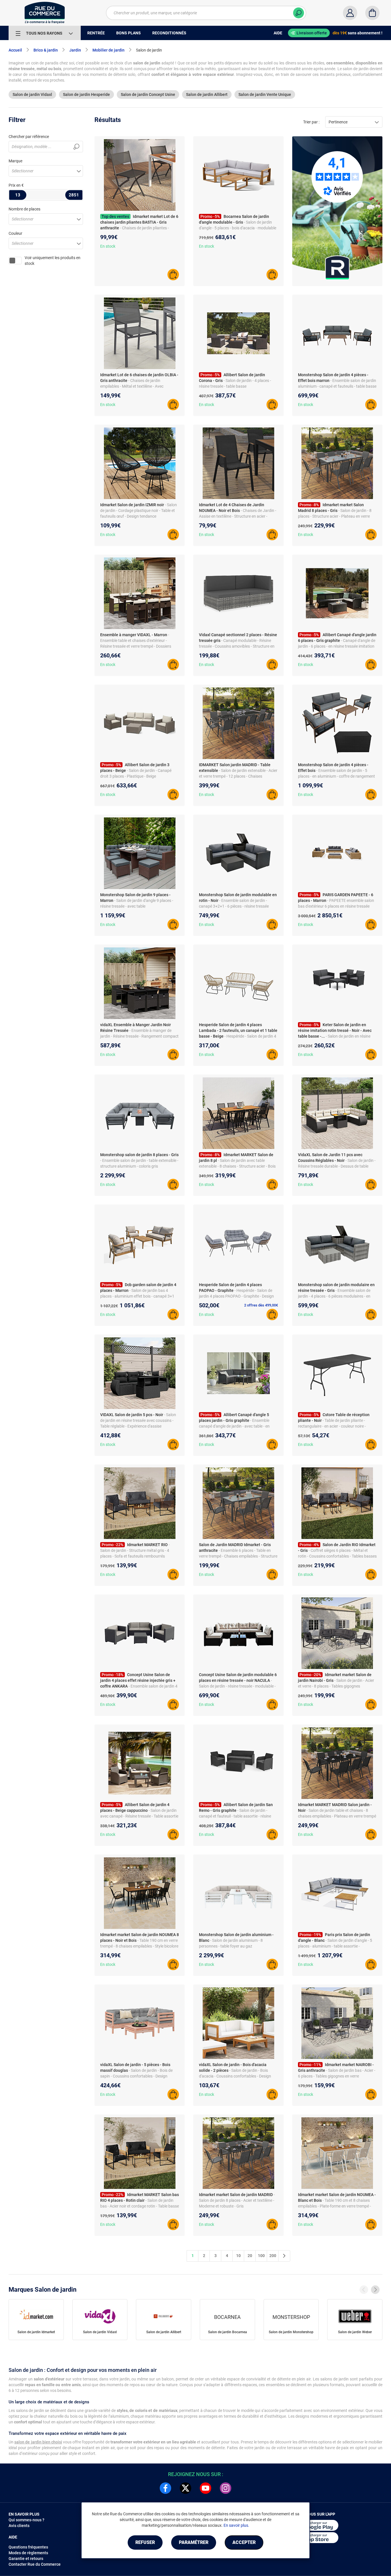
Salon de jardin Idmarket (36, 2332)
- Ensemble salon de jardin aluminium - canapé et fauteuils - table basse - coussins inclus (337, 386)
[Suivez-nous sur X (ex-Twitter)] (185, 2488)
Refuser (145, 2542)
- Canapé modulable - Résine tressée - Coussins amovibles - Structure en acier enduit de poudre (237, 646)
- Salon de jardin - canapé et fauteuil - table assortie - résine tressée (235, 1816)
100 (261, 2256)
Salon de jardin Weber (355, 2332)
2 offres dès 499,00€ (261, 1305)
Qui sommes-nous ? (26, 2520)
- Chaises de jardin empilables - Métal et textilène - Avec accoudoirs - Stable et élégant (132, 386)
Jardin (75, 50)
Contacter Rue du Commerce (35, 2564)
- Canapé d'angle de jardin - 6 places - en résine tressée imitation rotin (337, 646)
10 (238, 2256)
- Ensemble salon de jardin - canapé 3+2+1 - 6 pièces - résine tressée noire (234, 906)
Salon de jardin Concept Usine (148, 94)
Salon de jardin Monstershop (291, 2332)
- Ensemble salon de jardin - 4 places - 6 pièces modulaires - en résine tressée (334, 1296)
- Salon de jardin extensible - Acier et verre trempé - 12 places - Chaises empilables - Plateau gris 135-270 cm (238, 776)
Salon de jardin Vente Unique (265, 94)
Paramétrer (194, 2542)
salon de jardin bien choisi (38, 2442)
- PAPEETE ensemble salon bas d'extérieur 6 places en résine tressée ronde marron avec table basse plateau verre (337, 906)
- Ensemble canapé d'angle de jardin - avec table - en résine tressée (234, 1426)
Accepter (244, 2542)
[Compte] (350, 13)
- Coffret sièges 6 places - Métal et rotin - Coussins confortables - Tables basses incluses (337, 1556)
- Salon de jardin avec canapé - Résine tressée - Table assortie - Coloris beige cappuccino (139, 1816)
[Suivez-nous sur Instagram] (226, 2488)
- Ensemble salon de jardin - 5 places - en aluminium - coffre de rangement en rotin (336, 776)
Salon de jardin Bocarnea (228, 2332)
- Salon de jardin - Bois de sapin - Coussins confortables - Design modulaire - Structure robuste (136, 2076)
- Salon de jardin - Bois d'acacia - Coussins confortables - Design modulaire (235, 2076)
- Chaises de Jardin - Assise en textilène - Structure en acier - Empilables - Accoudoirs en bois (238, 516)
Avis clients (19, 2526)
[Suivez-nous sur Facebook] (165, 2488)
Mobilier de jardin (108, 50)
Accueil (15, 50)
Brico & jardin (46, 50)
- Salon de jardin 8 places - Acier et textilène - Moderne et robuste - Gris (237, 2200)
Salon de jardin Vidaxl (32, 94)
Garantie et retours (26, 2559)
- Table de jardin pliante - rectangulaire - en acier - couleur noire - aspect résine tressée (332, 1426)
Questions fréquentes (28, 2547)
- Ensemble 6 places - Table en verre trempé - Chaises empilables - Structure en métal (238, 1556)
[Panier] (372, 13)
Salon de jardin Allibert (207, 94)
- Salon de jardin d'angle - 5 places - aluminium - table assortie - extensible (335, 1946)
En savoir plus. (236, 2525)
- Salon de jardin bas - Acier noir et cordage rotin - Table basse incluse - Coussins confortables (140, 2206)
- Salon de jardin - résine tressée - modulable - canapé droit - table (237, 1686)
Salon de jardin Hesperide (86, 94)
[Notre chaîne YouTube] (206, 2488)
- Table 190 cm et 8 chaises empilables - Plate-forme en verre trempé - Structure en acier (334, 2206)
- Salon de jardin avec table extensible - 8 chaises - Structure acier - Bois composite (237, 1166)
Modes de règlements (28, 2553)
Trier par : (311, 122)
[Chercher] (299, 13)
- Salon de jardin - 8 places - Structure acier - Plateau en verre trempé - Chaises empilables (335, 516)
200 (273, 2256)
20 (250, 2256)
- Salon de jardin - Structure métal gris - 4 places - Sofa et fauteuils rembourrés (135, 1550)
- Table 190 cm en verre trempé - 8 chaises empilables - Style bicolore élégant (139, 1946)
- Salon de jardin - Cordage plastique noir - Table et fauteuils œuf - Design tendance (139, 511)
